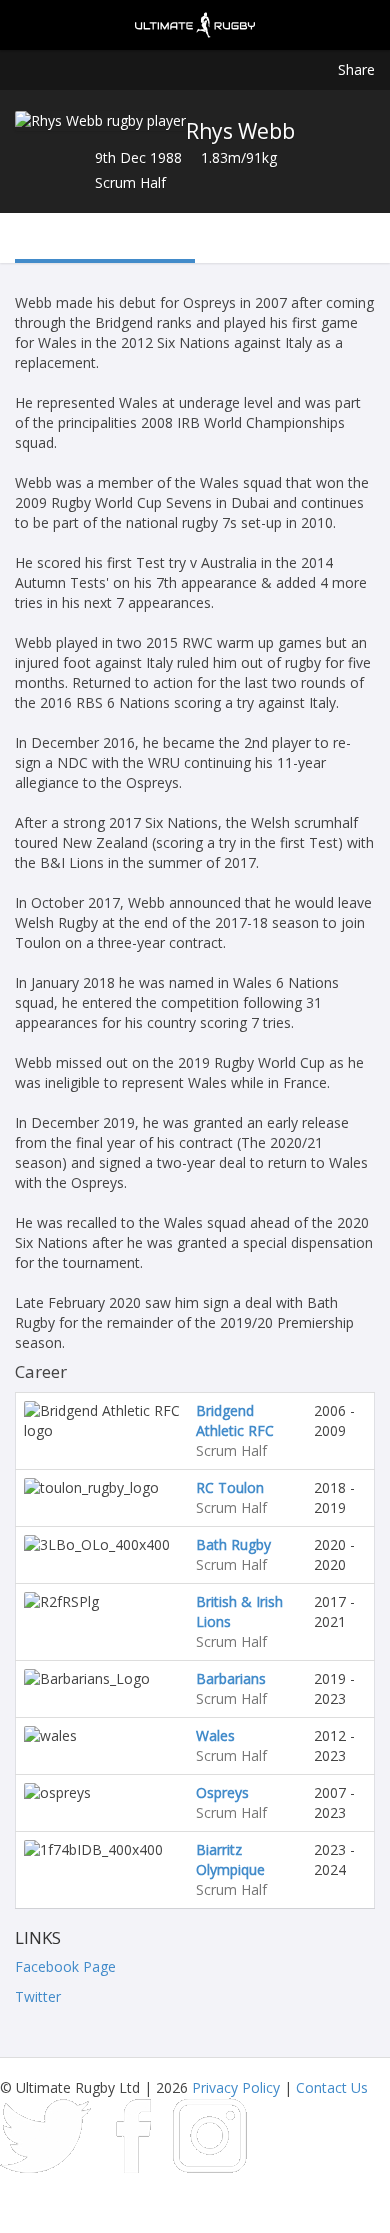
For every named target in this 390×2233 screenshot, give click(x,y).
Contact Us (332, 2087)
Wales (215, 1735)
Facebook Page (65, 1966)
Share (356, 69)
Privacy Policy (236, 2087)
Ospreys (222, 1792)
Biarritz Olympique (230, 1859)
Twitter (38, 1996)
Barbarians (231, 1678)
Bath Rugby (233, 1544)
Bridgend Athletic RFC (235, 1420)
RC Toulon (230, 1487)
